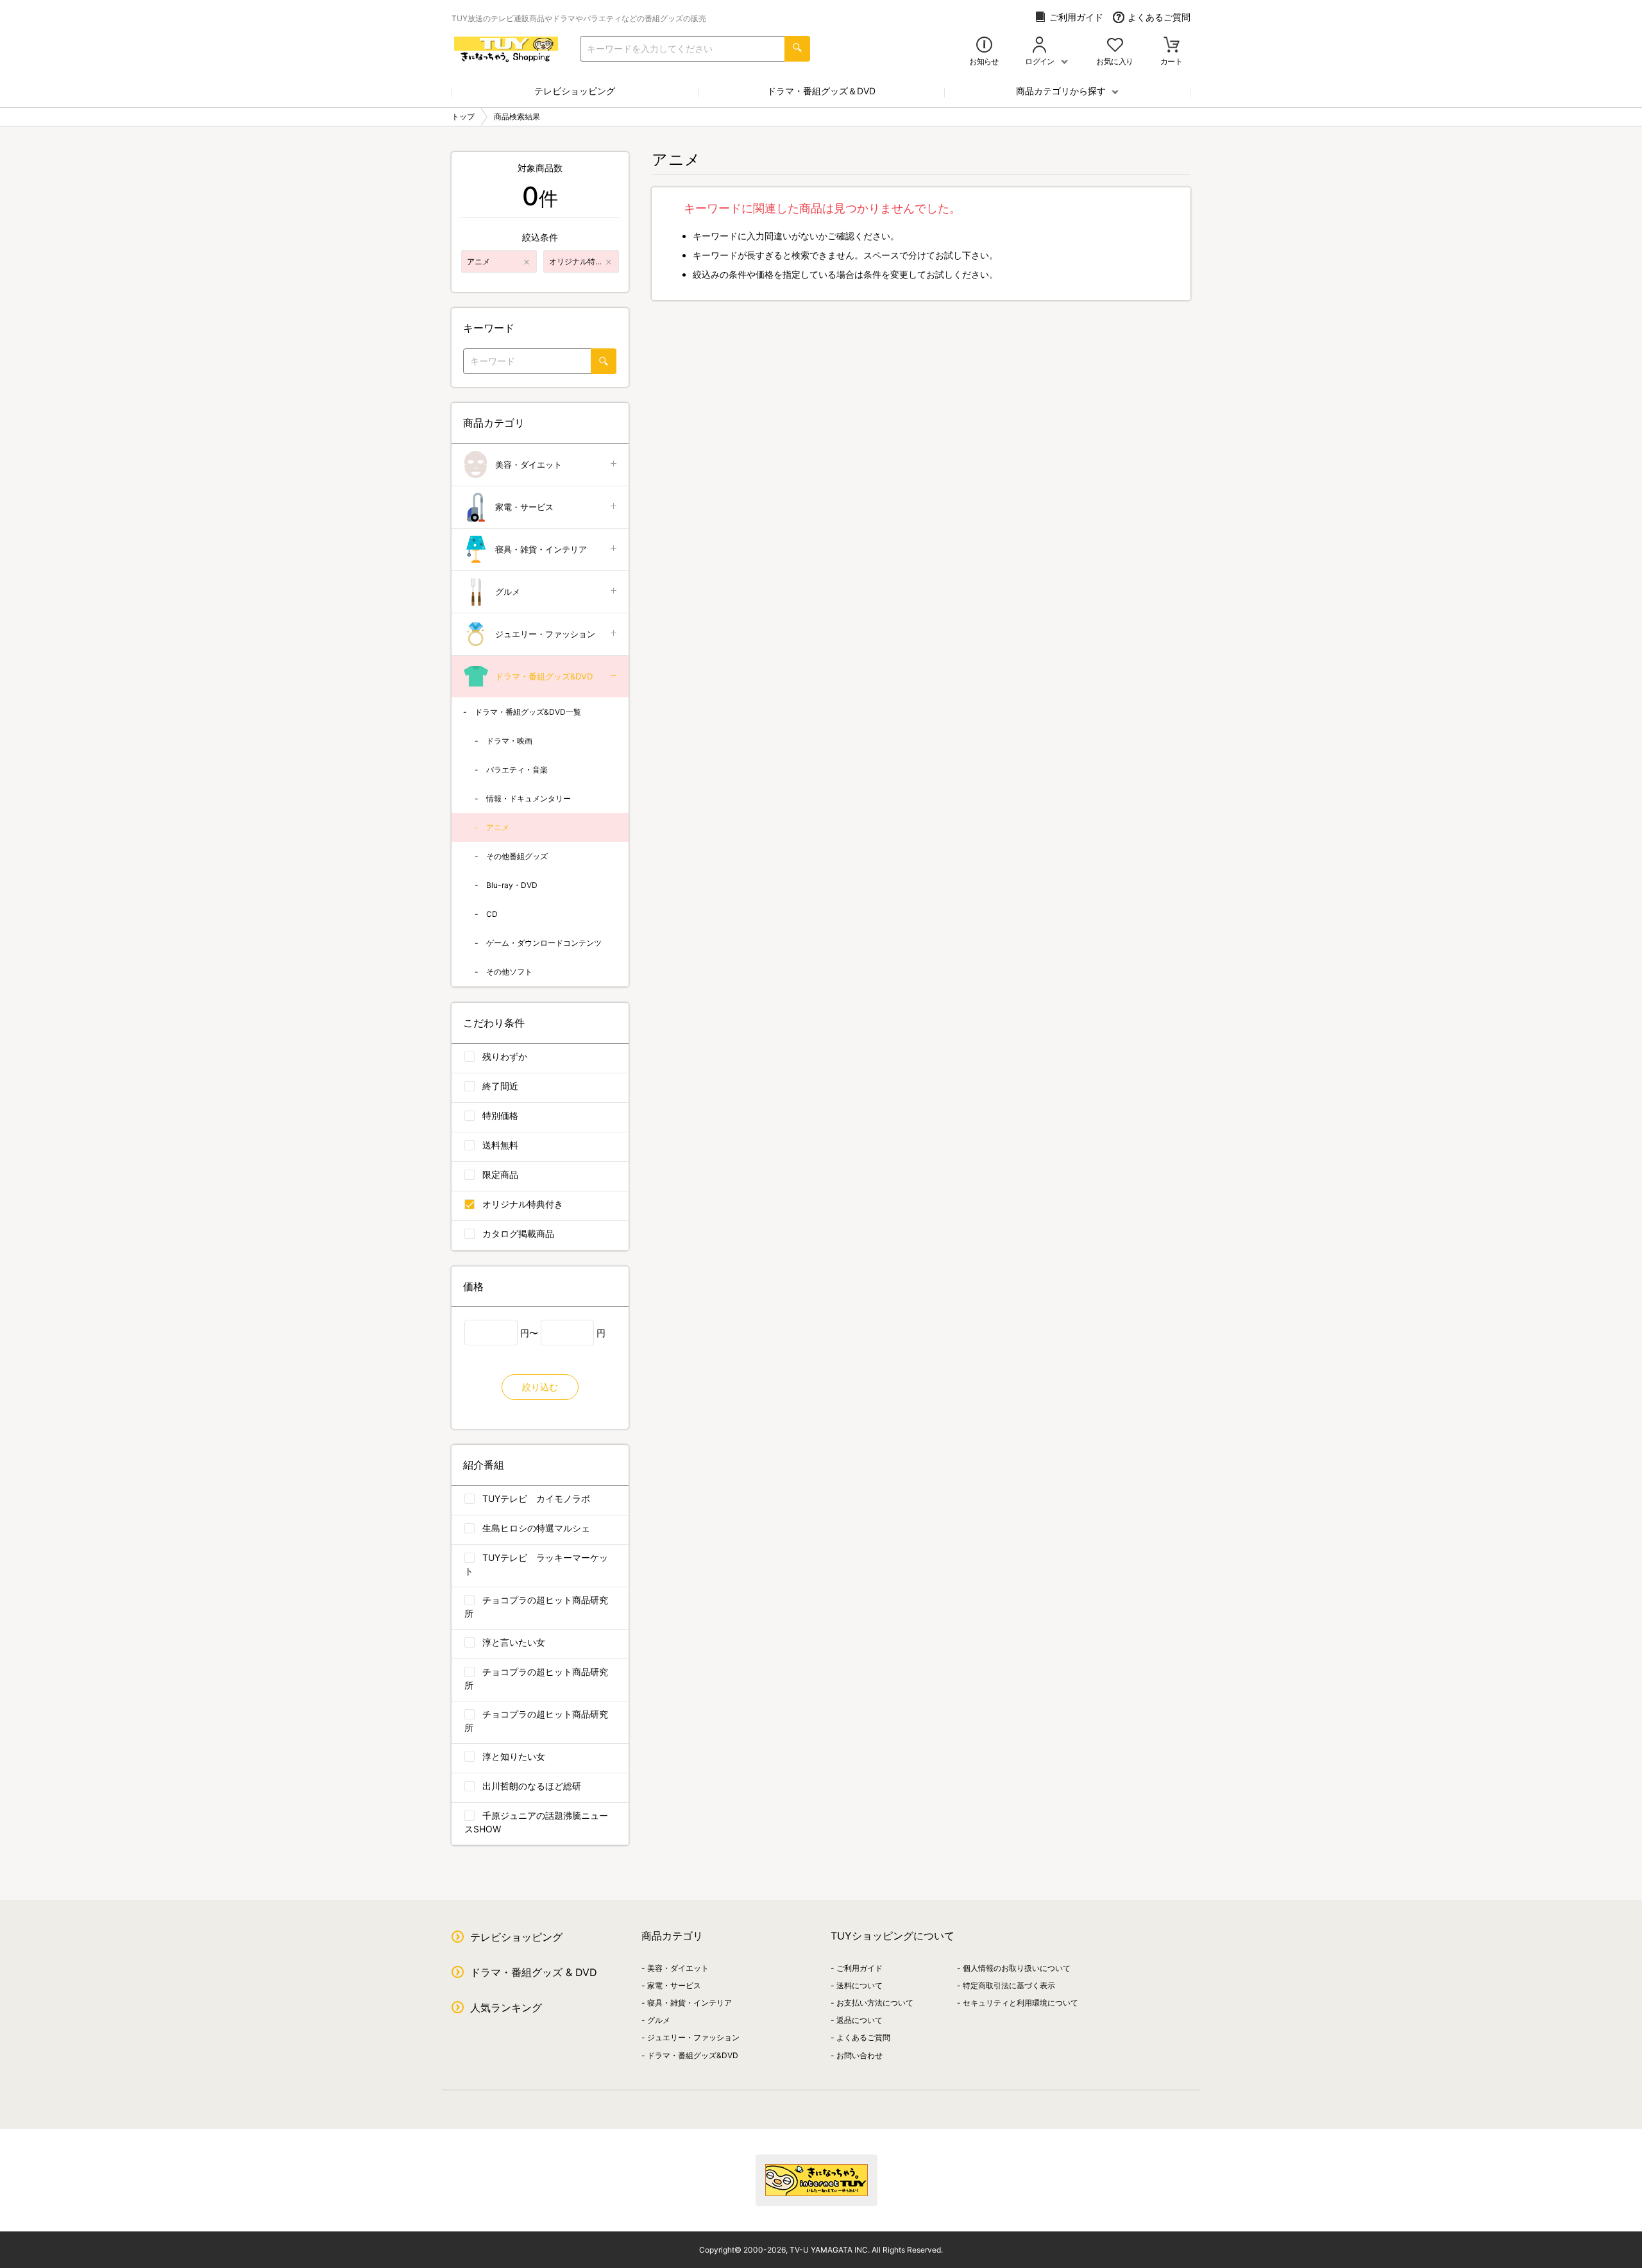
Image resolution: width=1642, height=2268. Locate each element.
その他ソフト (509, 972)
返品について (859, 2020)
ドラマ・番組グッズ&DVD (544, 676)
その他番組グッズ (517, 856)
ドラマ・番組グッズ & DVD (534, 1972)
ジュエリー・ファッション (545, 634)
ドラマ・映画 (509, 741)
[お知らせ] (984, 46)
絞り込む (540, 1387)
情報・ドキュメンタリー (529, 798)
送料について (859, 1985)
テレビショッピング (575, 91)
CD (492, 914)
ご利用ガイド (1076, 17)
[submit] (797, 49)
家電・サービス (524, 507)
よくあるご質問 (1159, 17)
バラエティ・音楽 (517, 770)
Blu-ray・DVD (512, 885)
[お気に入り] (1115, 46)
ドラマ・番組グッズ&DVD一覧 (528, 712)
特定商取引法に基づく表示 (1009, 1985)
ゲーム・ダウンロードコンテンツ (544, 943)
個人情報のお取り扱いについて (1017, 1968)
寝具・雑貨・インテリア (541, 549)
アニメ (498, 827)
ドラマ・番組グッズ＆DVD (821, 91)
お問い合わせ (859, 2055)
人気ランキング (506, 2008)
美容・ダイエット (529, 465)
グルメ (508, 592)
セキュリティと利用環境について (1020, 2003)
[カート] (1172, 46)
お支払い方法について (875, 2003)
